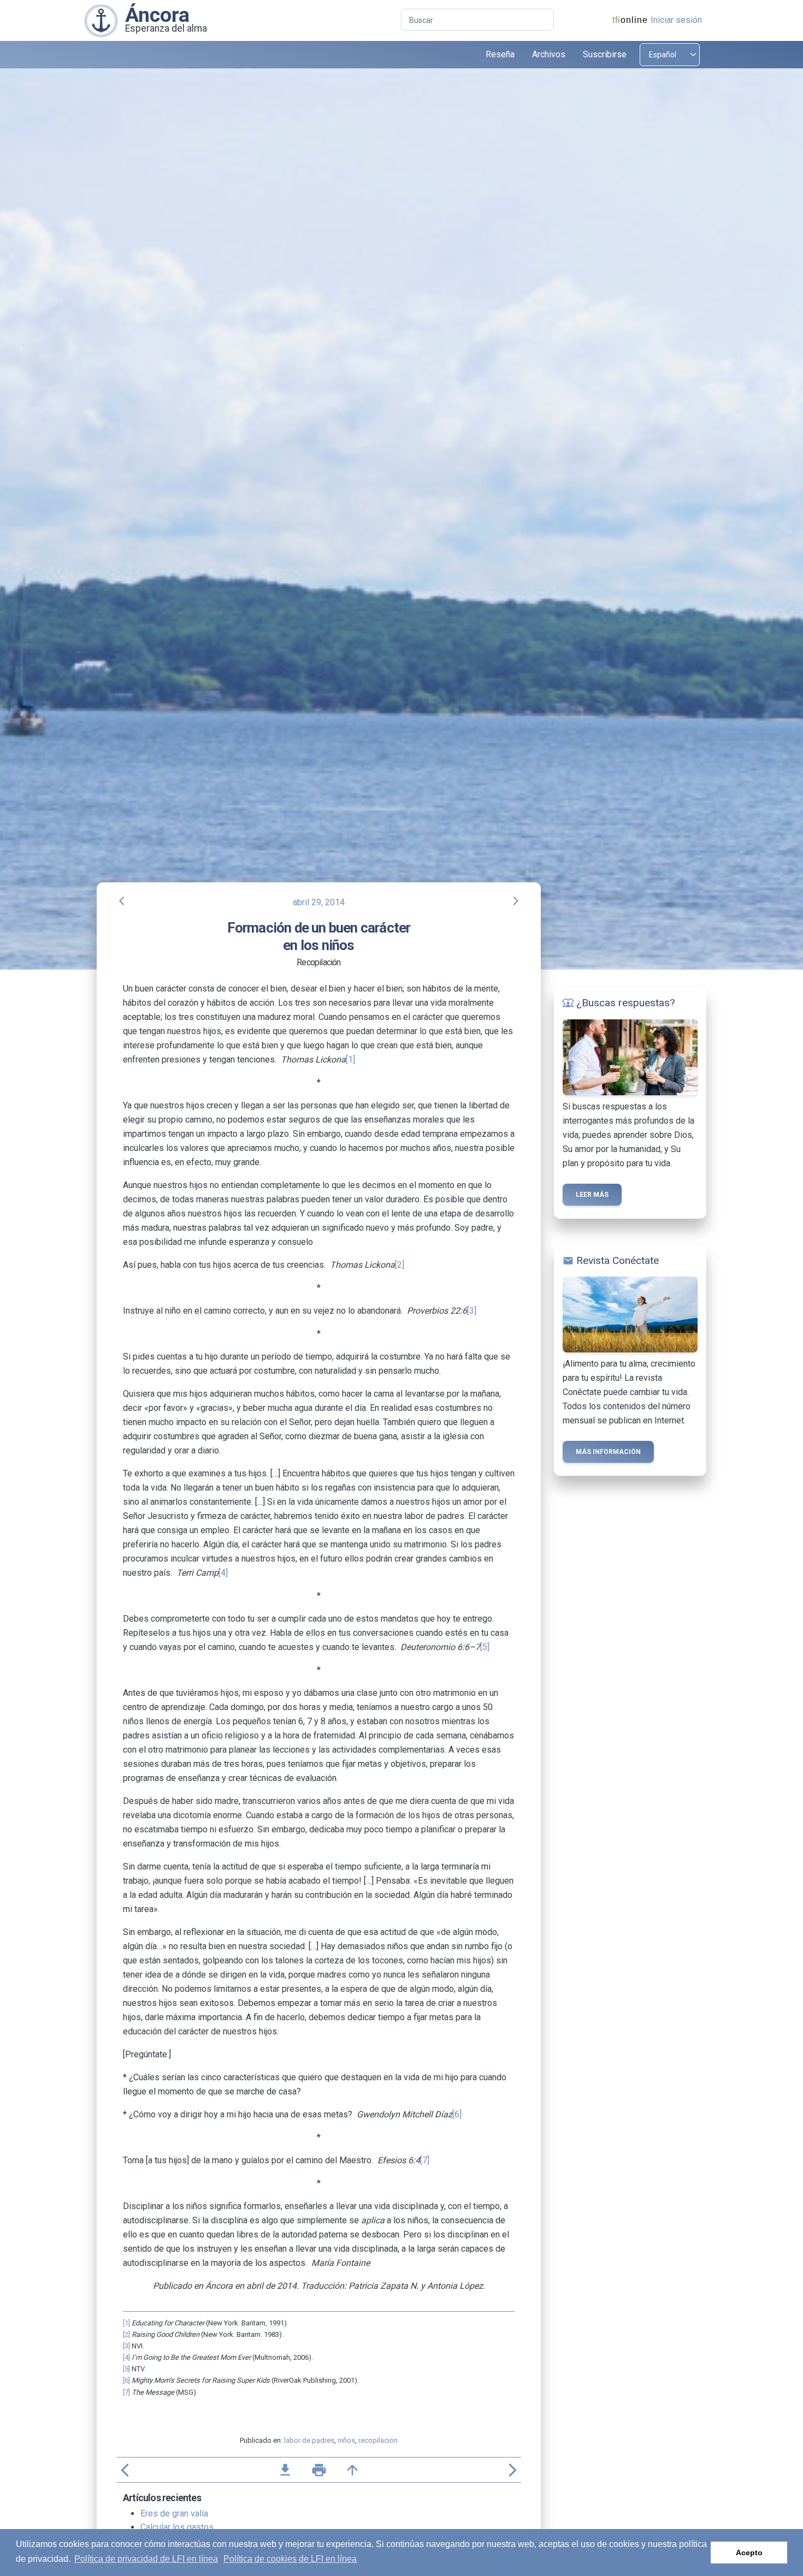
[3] (472, 1311)
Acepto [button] (749, 2553)
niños (346, 2440)
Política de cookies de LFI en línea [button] (290, 2559)
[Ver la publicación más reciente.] (101, 20)
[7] (425, 2160)
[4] (223, 1573)
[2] (400, 1265)
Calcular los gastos (177, 2527)
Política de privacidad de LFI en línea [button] (146, 2559)
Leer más (592, 1195)
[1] (350, 1060)
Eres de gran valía (174, 2513)
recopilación (378, 2440)
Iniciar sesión (676, 20)
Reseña (500, 54)
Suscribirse (605, 54)
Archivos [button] (549, 54)
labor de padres (309, 2440)
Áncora (157, 15)
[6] (457, 2114)
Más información (608, 1452)
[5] (485, 1647)
